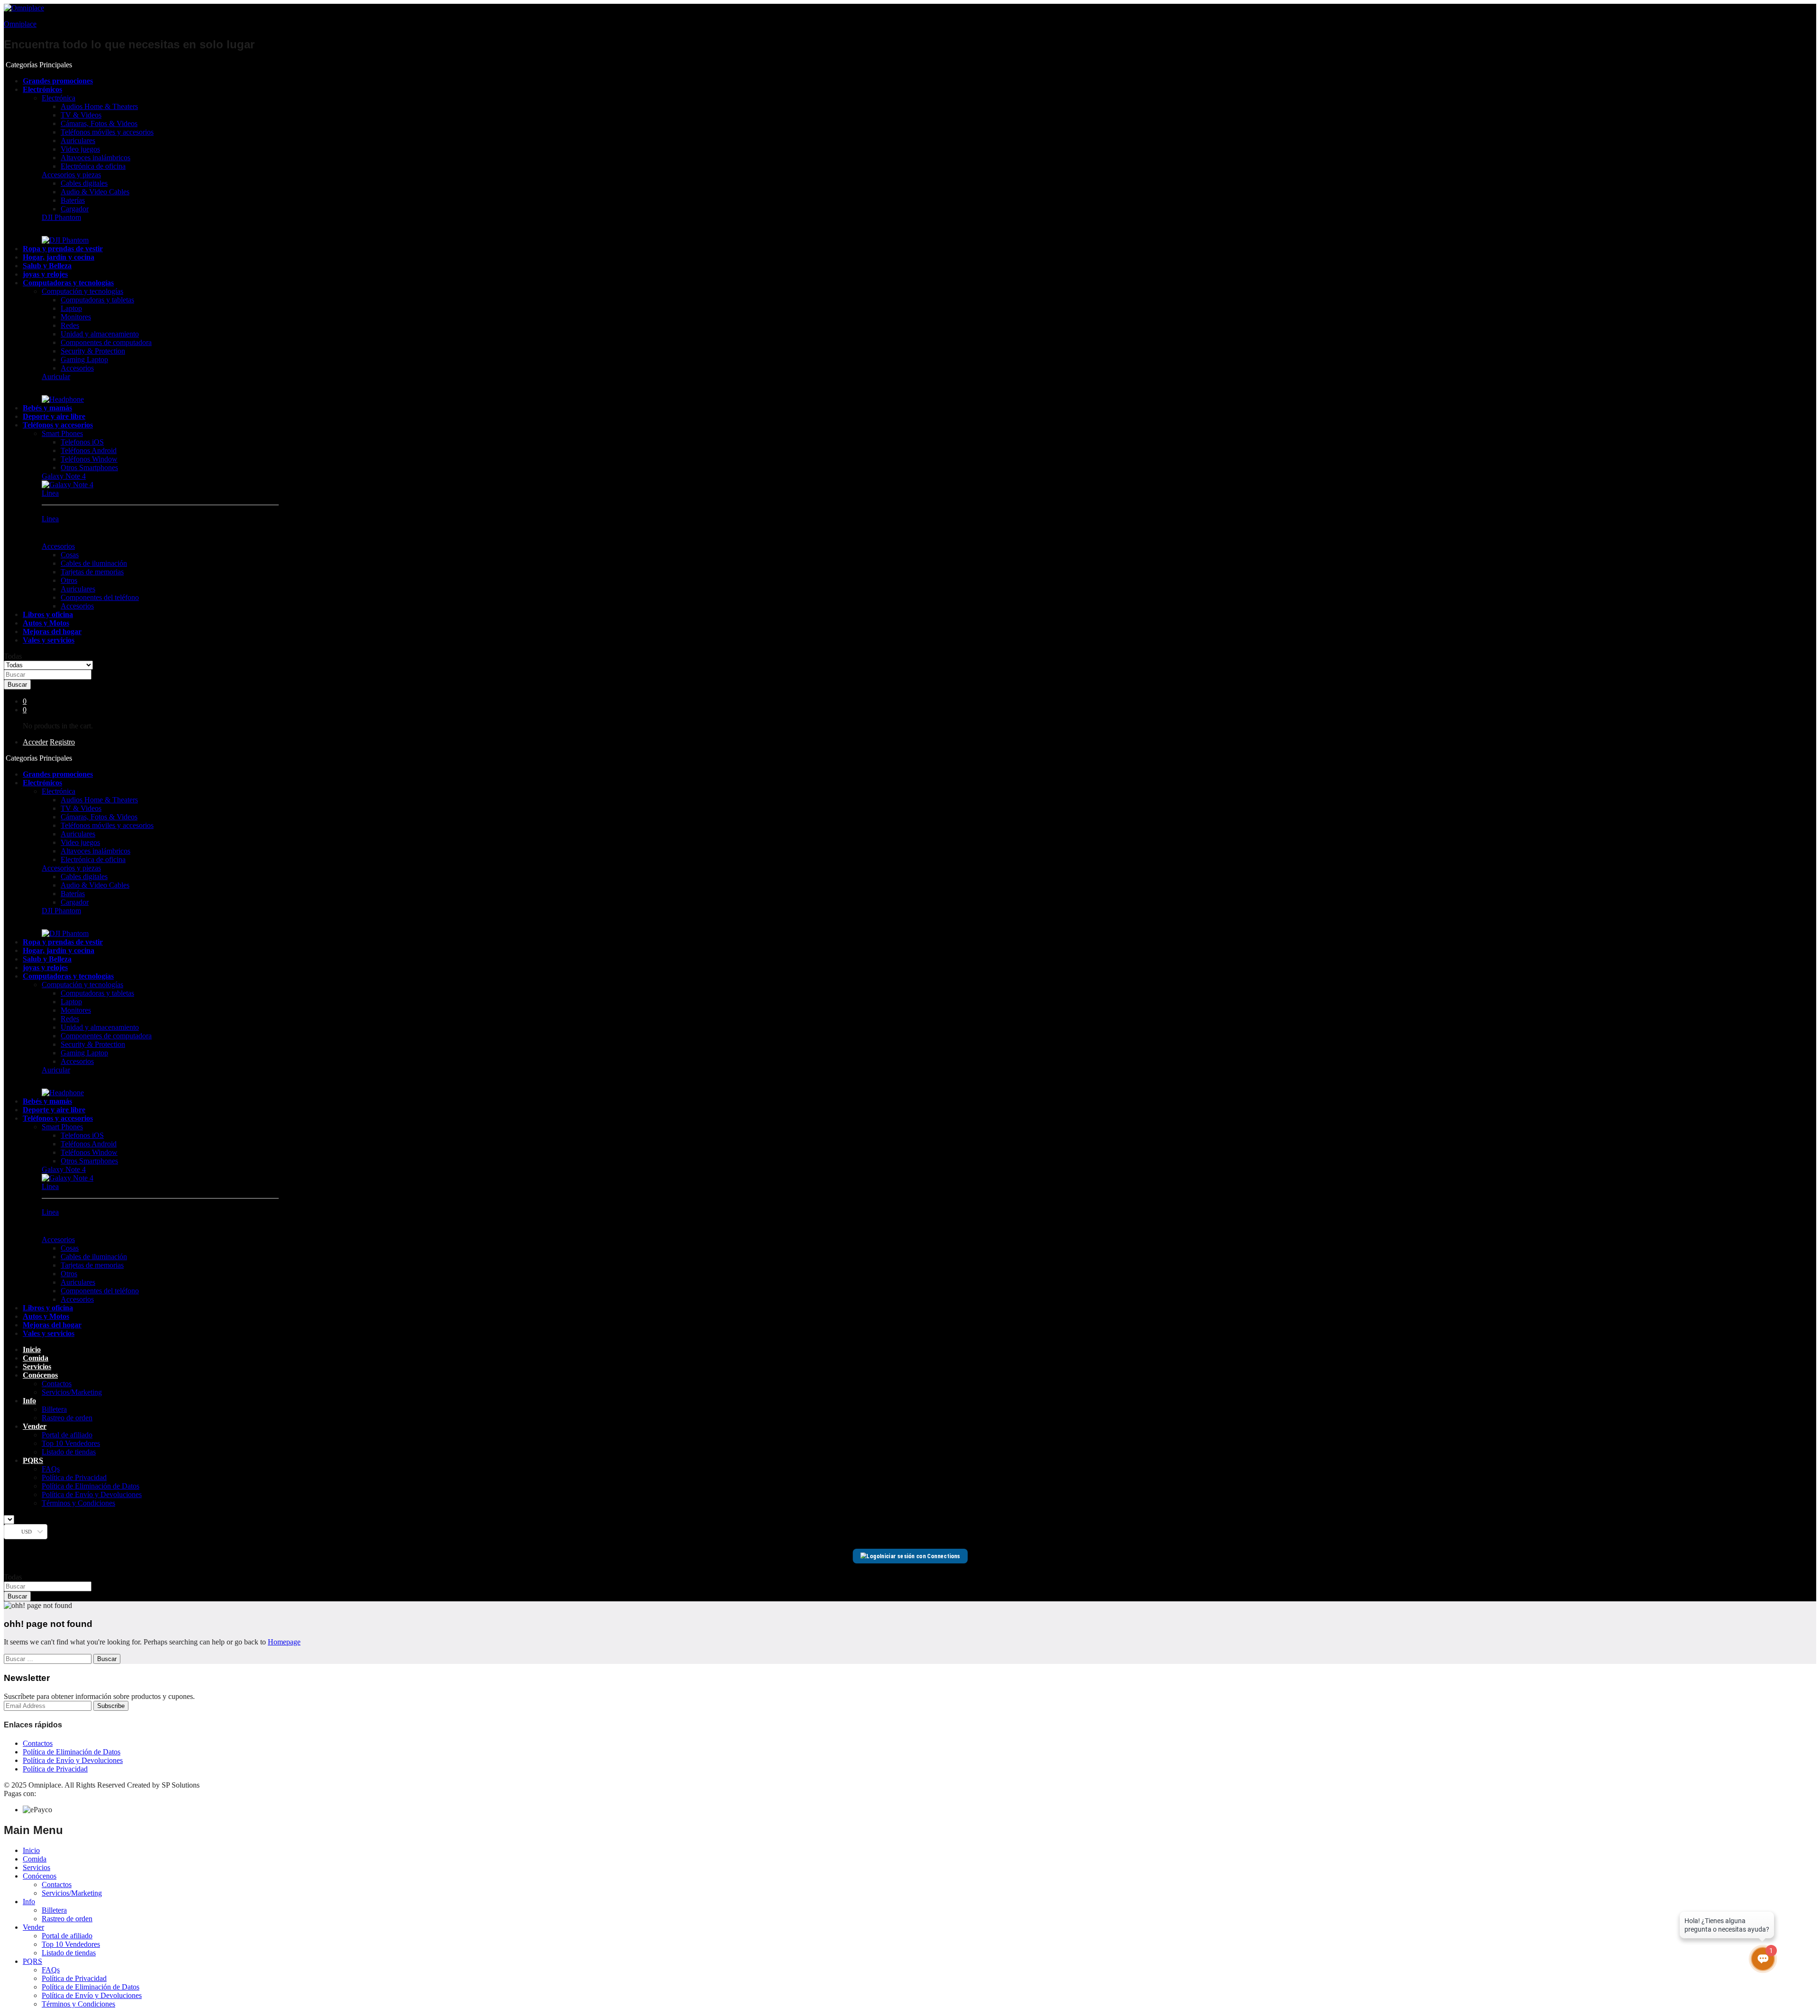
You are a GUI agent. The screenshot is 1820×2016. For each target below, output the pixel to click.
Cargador (75, 209)
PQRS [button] (33, 1460)
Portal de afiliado (67, 1435)
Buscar (17, 685)
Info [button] (29, 1401)
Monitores (76, 317)
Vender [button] (35, 1426)
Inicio (32, 1349)
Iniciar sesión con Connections (920, 1556)
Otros (69, 580)
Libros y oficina (48, 614)
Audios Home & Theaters (99, 106)
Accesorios (77, 368)
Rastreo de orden (67, 1418)
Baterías (73, 200)
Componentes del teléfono (100, 597)
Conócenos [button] (40, 1375)
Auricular (56, 377)
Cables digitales (84, 183)
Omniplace (20, 24)
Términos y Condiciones (78, 1503)
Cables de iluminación (94, 563)
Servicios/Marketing (72, 1392)
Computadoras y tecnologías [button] (68, 283)
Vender (33, 1927)
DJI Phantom (61, 217)
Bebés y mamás (47, 408)
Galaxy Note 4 (64, 476)
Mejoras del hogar (52, 631)
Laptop (71, 308)
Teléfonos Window (89, 459)
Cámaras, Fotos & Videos (99, 123)
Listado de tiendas (69, 1452)
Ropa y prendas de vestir (63, 249)
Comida (36, 1358)
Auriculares (78, 141)
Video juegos (80, 149)
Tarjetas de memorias (92, 572)
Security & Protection (93, 351)
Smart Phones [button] (62, 433)
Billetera (54, 1409)
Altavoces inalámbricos (96, 158)
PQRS (32, 1961)
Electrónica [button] (59, 98)
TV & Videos (81, 115)
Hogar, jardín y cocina (59, 257)
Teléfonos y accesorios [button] (58, 425)
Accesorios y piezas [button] (71, 175)
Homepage (284, 1642)
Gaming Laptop (84, 359)
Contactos (57, 1384)
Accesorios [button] (58, 546)
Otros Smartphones (89, 468)
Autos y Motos (46, 623)
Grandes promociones (58, 81)
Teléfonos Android (89, 450)
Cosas (70, 555)
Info (29, 1902)
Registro (62, 742)
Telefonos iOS (82, 442)
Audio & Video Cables (95, 192)
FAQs (51, 1469)
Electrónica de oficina (93, 166)
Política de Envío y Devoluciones (92, 1494)
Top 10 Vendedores (71, 1443)
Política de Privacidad (74, 1477)
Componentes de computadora (106, 342)
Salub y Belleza (47, 266)
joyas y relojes (45, 274)
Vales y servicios (49, 640)
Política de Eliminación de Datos (91, 1486)
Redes (70, 325)
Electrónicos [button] (42, 89)
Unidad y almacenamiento (100, 334)
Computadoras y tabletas (97, 300)
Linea (50, 493)
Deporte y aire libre (54, 416)
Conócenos (40, 1876)
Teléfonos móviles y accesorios (107, 132)
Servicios (37, 1367)
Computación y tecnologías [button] (82, 291)
